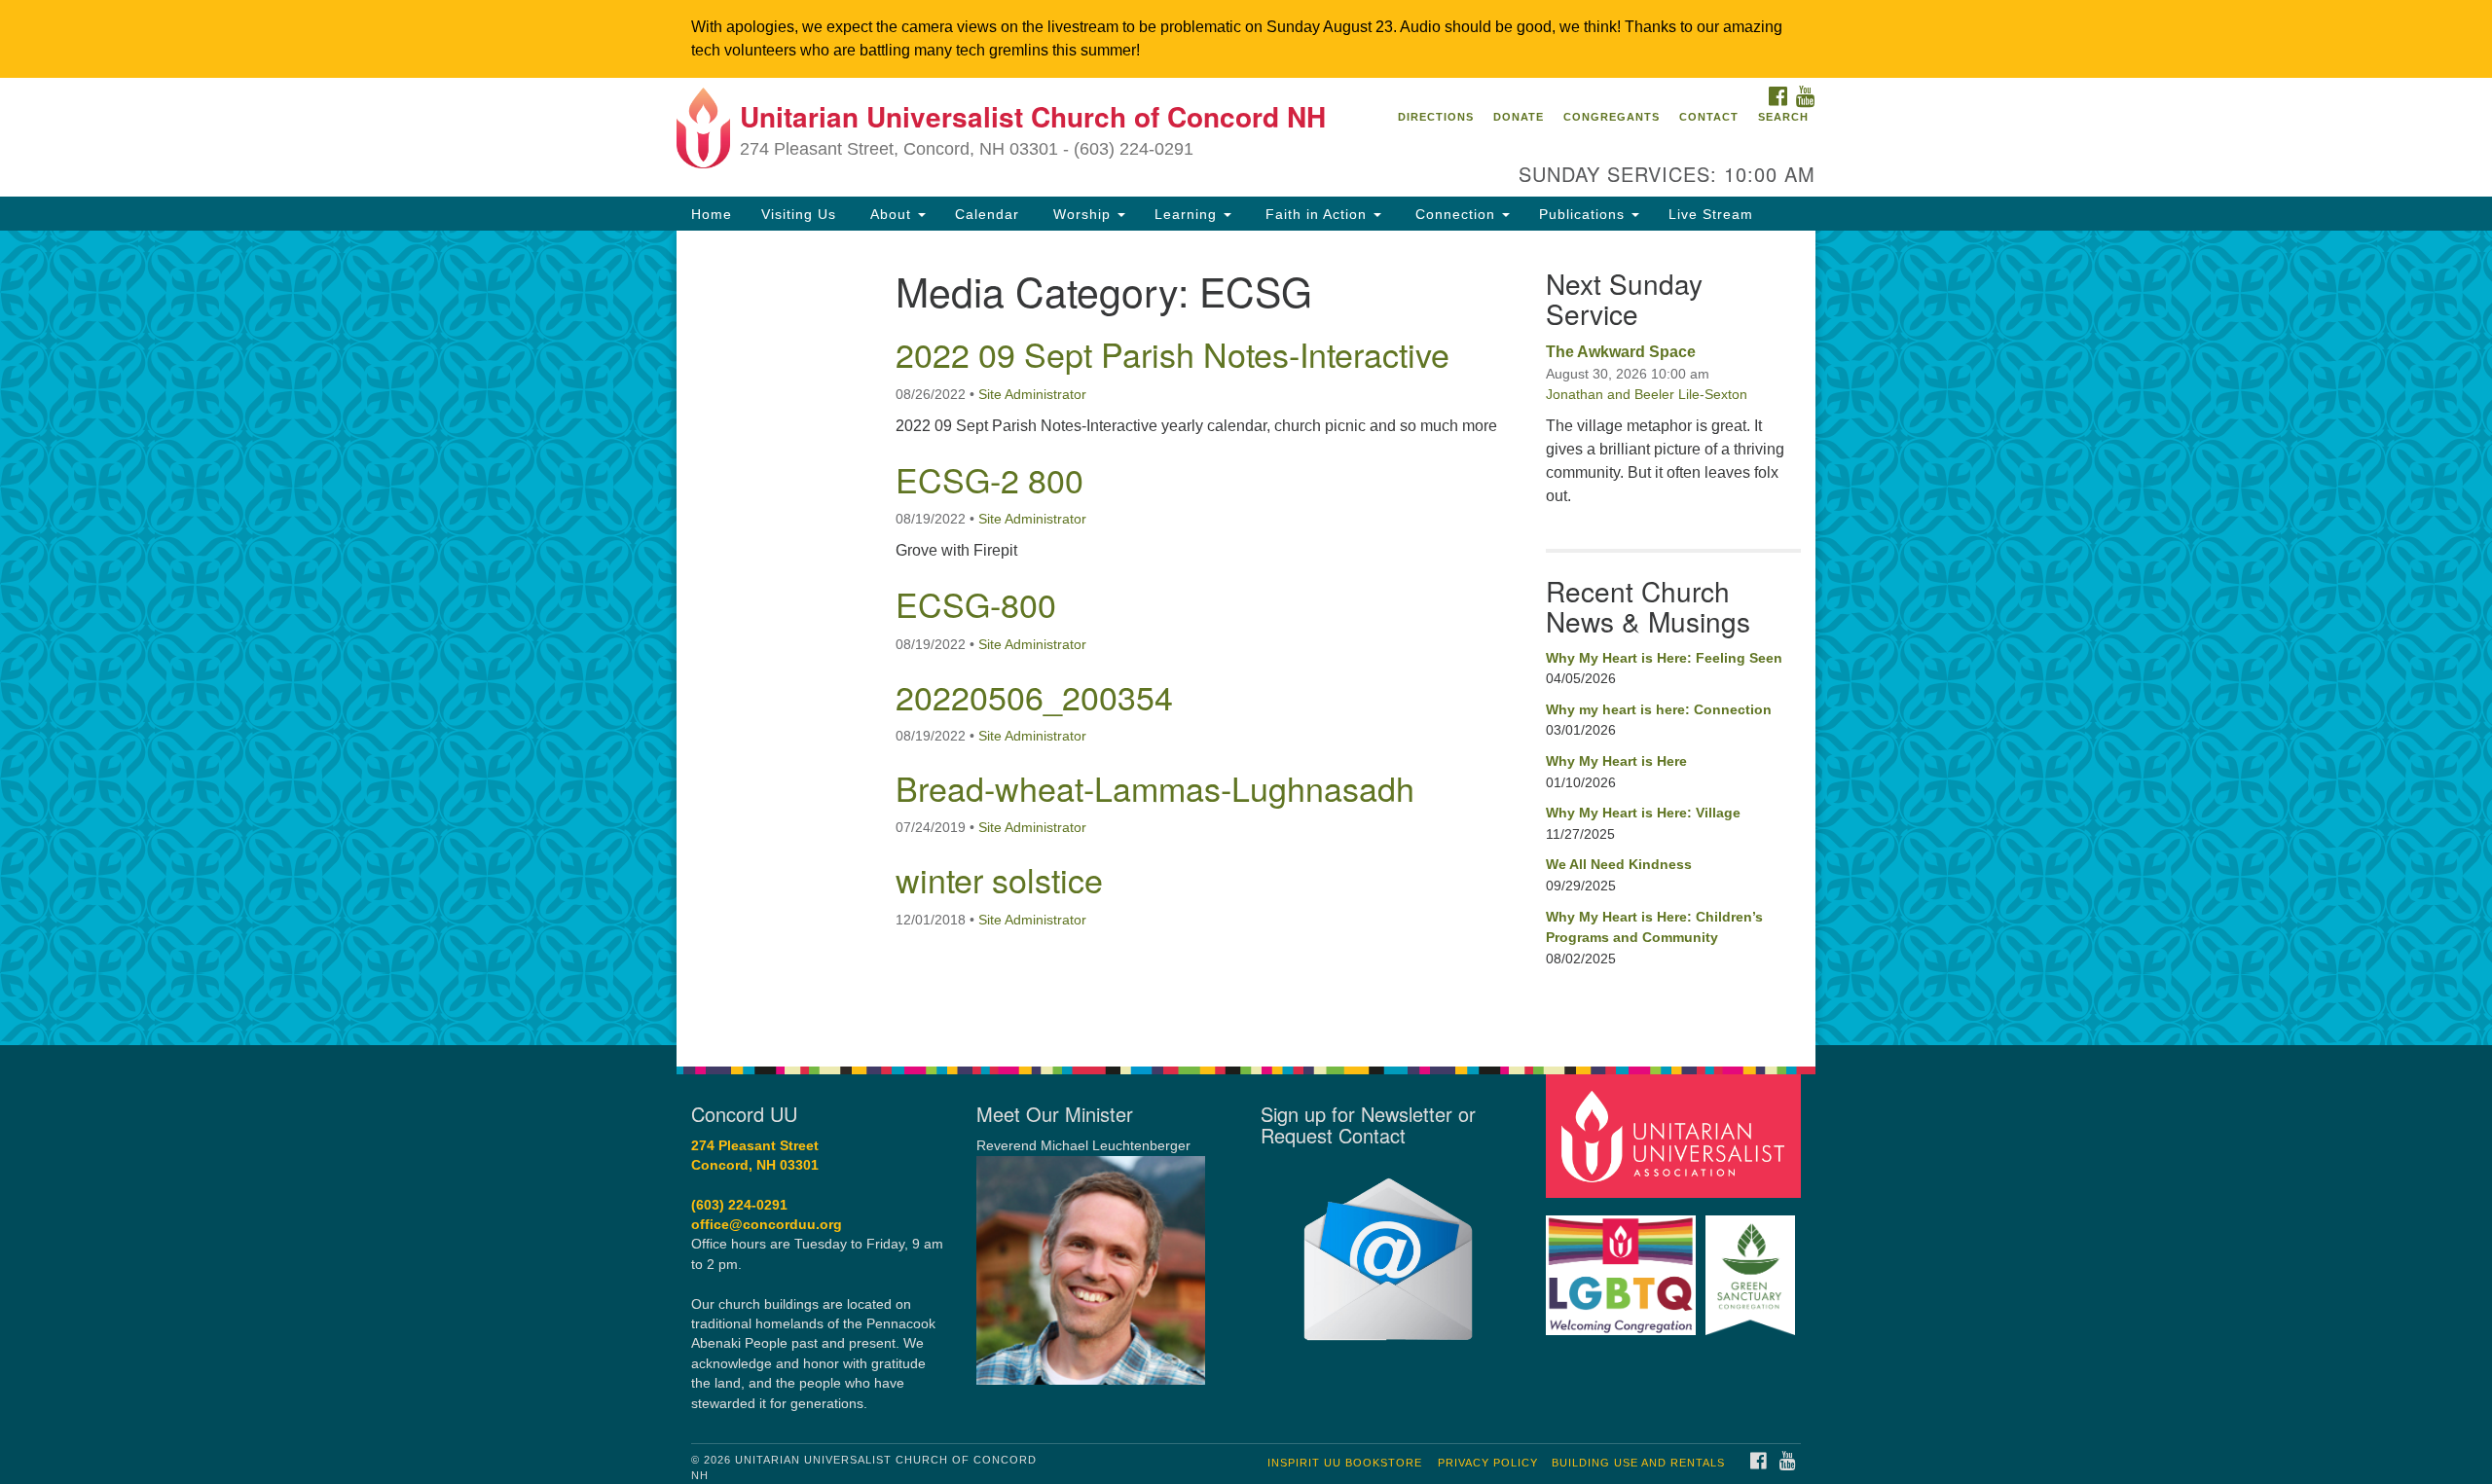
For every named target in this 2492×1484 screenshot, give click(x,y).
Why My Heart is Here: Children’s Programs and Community (1654, 927)
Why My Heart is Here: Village (1643, 813)
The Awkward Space (1621, 352)
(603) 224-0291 (739, 1205)
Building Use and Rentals (1638, 1463)
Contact (1709, 117)
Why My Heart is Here (1616, 761)
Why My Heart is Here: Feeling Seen (1664, 658)
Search (1783, 117)
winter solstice (999, 879)
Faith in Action (1316, 214)
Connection (1455, 214)
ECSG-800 (976, 604)
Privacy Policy (1488, 1463)
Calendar (987, 214)
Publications (1584, 214)
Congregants (1612, 117)
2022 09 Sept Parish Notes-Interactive (1173, 354)
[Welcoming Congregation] (1624, 1266)
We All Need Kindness (1619, 864)
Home (712, 214)
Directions (1436, 117)
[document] (1246, 637)
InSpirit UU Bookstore (1345, 1463)
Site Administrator (1032, 394)
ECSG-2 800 (989, 479)
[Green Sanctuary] (1753, 1266)
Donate (1519, 117)
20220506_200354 (1034, 696)
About (891, 214)
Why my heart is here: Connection (1659, 709)
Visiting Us (799, 214)
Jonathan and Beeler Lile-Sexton (1647, 394)
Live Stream (1711, 214)
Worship (1082, 214)
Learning (1188, 214)
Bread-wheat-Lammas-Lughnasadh (1155, 788)
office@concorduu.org (767, 1225)
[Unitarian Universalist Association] (1676, 1135)
